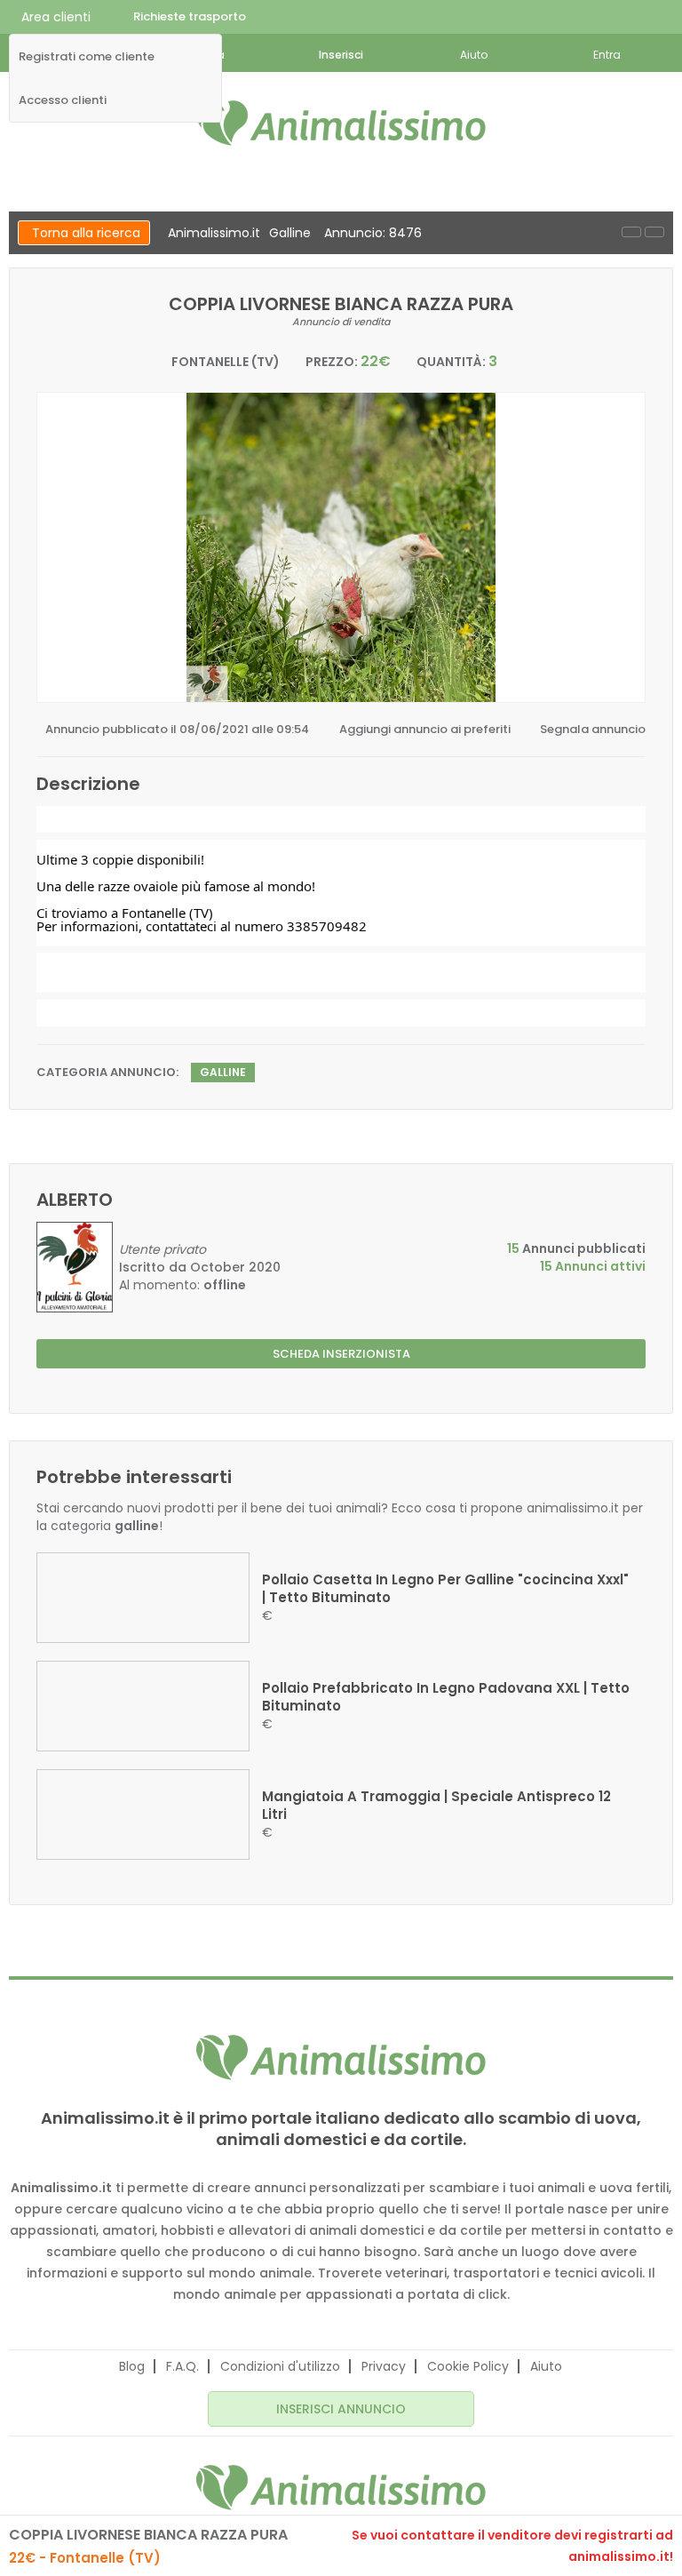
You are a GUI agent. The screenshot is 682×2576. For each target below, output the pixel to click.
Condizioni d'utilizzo (280, 2366)
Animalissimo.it (214, 233)
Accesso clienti (63, 100)
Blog (132, 2366)
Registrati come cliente (87, 57)
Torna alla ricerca (86, 233)
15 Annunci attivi (593, 1266)
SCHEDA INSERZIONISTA (341, 1354)
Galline (290, 233)
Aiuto (546, 2366)
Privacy (384, 2366)
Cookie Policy (468, 2366)
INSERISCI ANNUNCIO (341, 2409)
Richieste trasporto (190, 16)
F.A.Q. (182, 2366)
